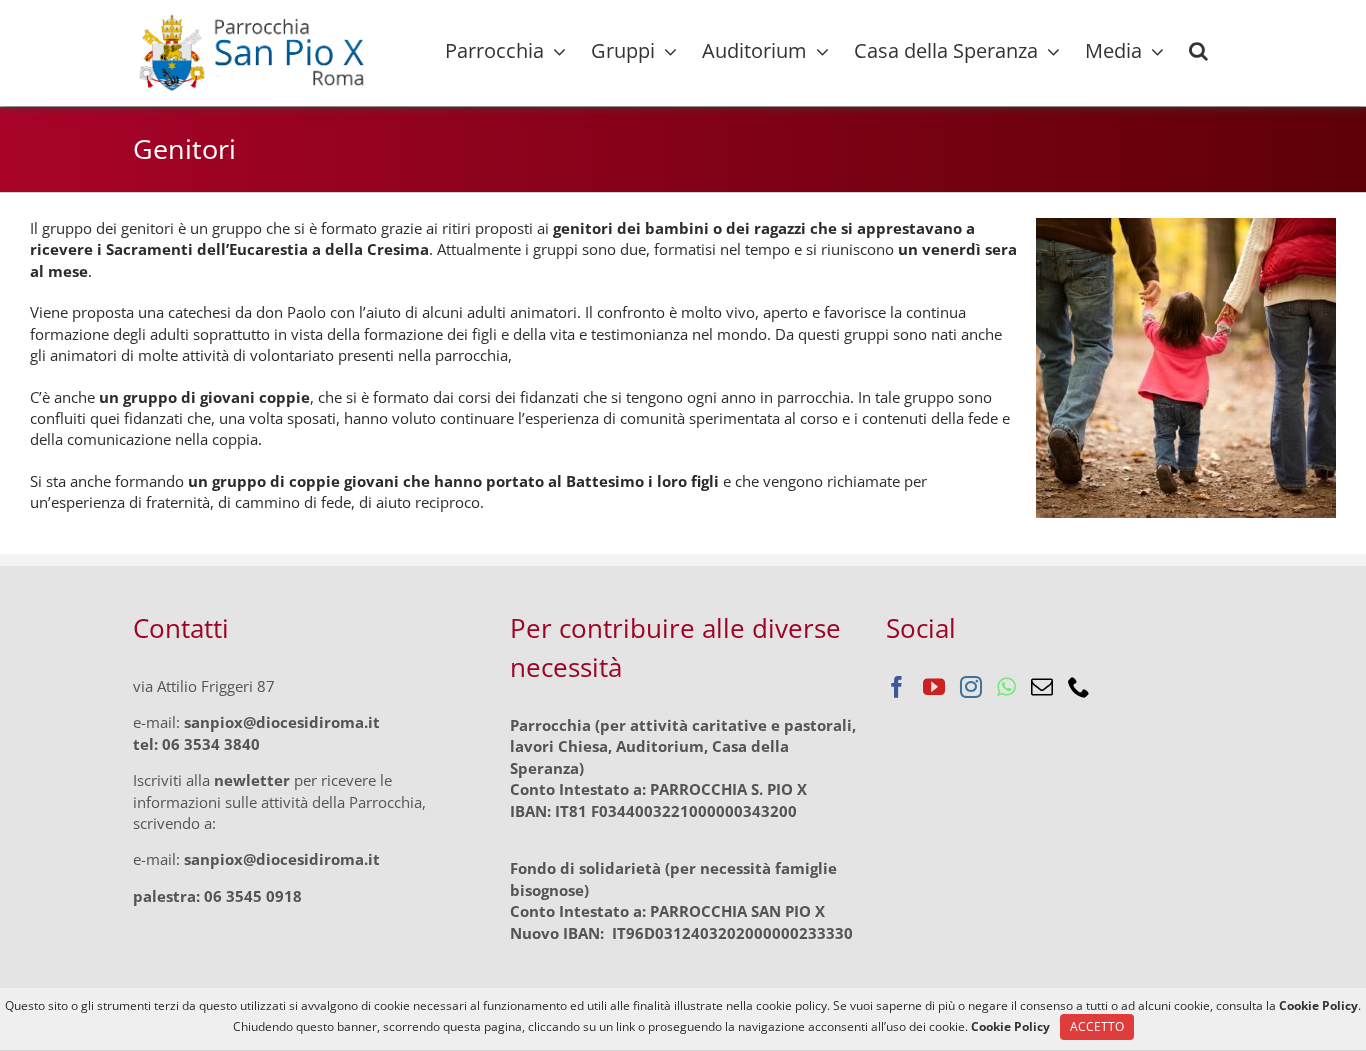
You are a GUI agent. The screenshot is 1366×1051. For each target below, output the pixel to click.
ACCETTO (1097, 1026)
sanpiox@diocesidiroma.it (282, 722)
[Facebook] (897, 687)
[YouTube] (934, 687)
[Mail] (1042, 687)
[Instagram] (971, 687)
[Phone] (1079, 687)
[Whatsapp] (1006, 687)
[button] (1198, 51)
